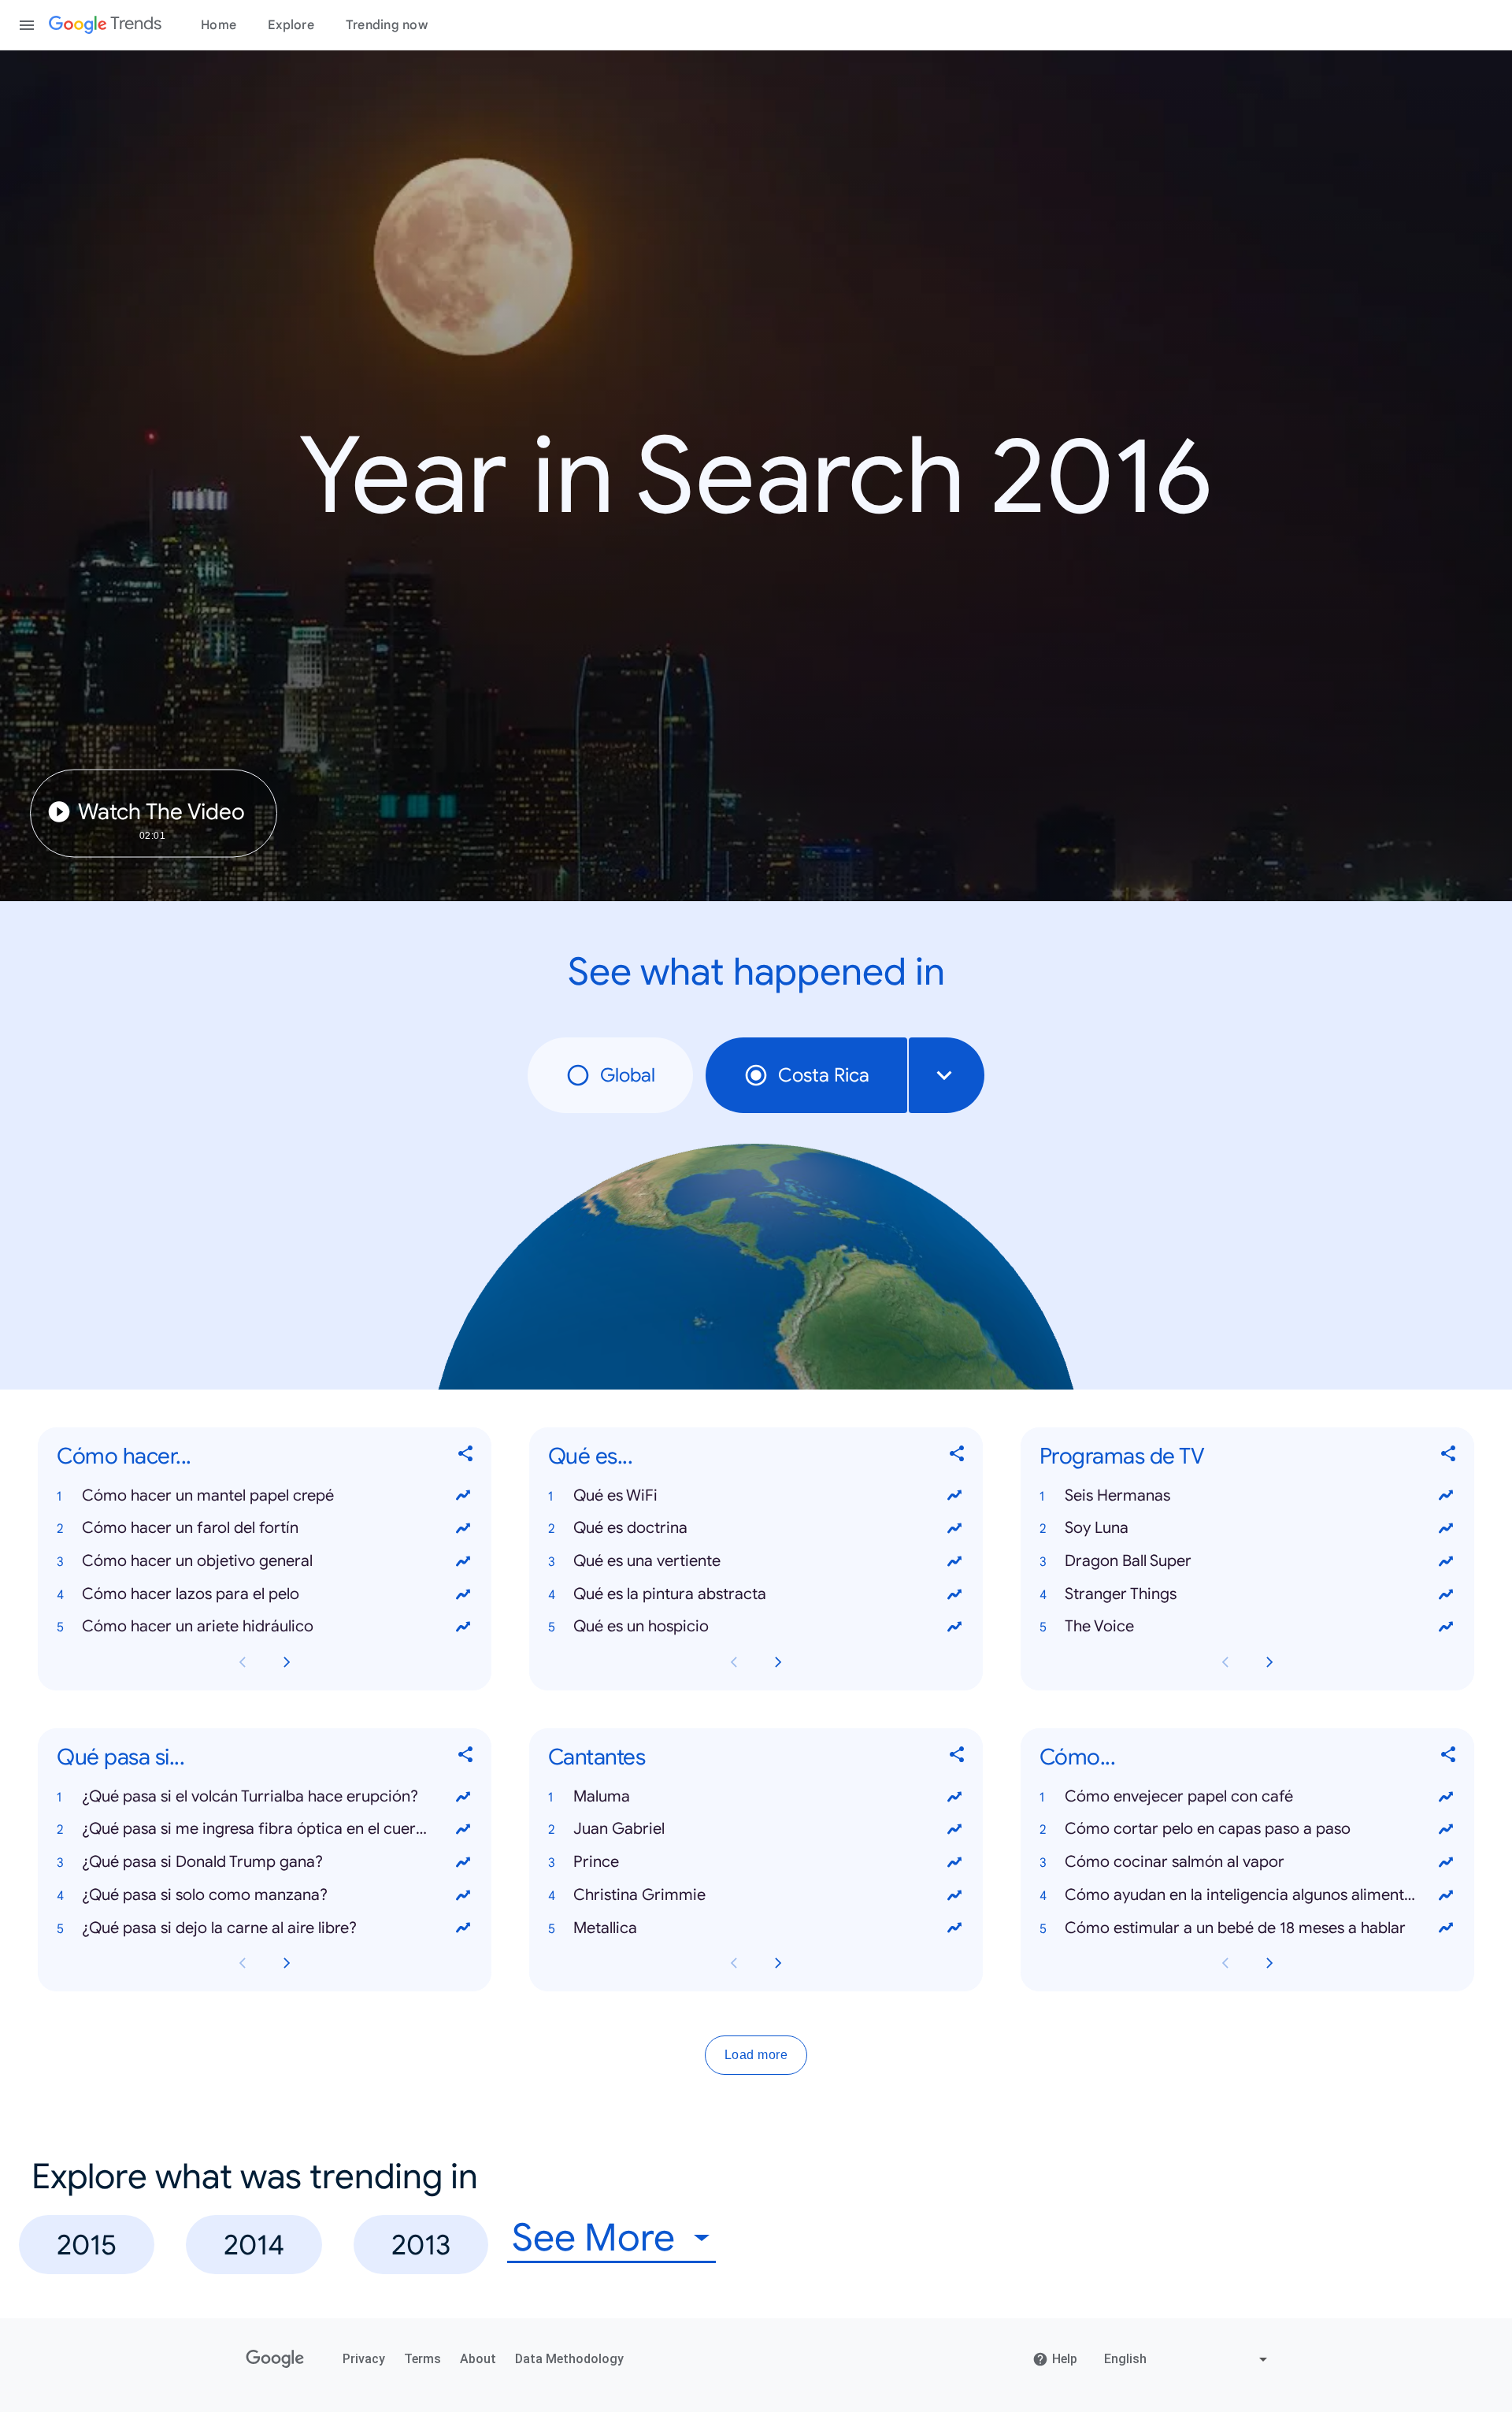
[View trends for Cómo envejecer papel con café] (1446, 1797)
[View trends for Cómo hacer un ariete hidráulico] (463, 1627)
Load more (756, 2056)
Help (1065, 2359)
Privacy (364, 2359)
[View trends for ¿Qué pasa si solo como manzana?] (463, 1895)
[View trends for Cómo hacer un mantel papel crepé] (463, 1496)
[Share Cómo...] (1449, 1758)
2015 (87, 2245)
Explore (291, 25)
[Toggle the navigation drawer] (27, 25)
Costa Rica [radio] (824, 1075)
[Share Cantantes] (958, 1758)
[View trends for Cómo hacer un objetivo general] (463, 1561)
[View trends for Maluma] (954, 1797)
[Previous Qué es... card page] (734, 1662)
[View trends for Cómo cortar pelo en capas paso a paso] (1446, 1830)
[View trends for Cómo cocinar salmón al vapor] (1446, 1862)
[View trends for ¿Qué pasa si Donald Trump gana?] (463, 1862)
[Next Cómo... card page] (1269, 1964)
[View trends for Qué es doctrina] (954, 1528)
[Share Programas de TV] (1449, 1457)
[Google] (275, 2359)
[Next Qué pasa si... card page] (287, 1964)
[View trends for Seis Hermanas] (1446, 1496)
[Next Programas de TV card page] (1269, 1662)
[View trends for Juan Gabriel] (954, 1830)
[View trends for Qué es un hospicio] (954, 1627)
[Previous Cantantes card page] (734, 1964)
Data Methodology (569, 2359)
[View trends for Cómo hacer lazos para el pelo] (463, 1594)
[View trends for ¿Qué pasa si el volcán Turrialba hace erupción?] (463, 1797)
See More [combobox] (593, 2238)
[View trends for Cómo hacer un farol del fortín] (463, 1528)
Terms (422, 2359)
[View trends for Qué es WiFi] (954, 1496)
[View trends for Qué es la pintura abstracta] (954, 1594)
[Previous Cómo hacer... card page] (243, 1662)
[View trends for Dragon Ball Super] (1446, 1561)
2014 (254, 2245)
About (478, 2359)
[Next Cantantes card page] (778, 1964)
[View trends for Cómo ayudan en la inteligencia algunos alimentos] (1446, 1895)
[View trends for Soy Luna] (1446, 1528)
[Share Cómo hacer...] (466, 1457)
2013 (421, 2245)
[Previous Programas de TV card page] (1225, 1662)
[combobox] (947, 1075)
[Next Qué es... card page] (778, 1662)
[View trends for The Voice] (1446, 1627)
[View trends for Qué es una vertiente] (954, 1561)
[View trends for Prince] (954, 1862)
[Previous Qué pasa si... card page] (243, 1964)
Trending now (387, 25)
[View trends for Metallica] (954, 1928)
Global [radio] (628, 1075)
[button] (265, 1496)
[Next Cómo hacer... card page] (287, 1662)
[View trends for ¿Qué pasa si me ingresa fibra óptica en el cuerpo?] (463, 1830)
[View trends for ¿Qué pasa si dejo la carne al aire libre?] (463, 1928)
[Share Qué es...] (958, 1457)
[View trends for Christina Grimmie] (954, 1895)
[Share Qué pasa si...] (466, 1758)
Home (219, 25)
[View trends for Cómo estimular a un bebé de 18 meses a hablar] (1446, 1928)
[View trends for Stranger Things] (1446, 1594)
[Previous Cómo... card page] (1225, 1964)
